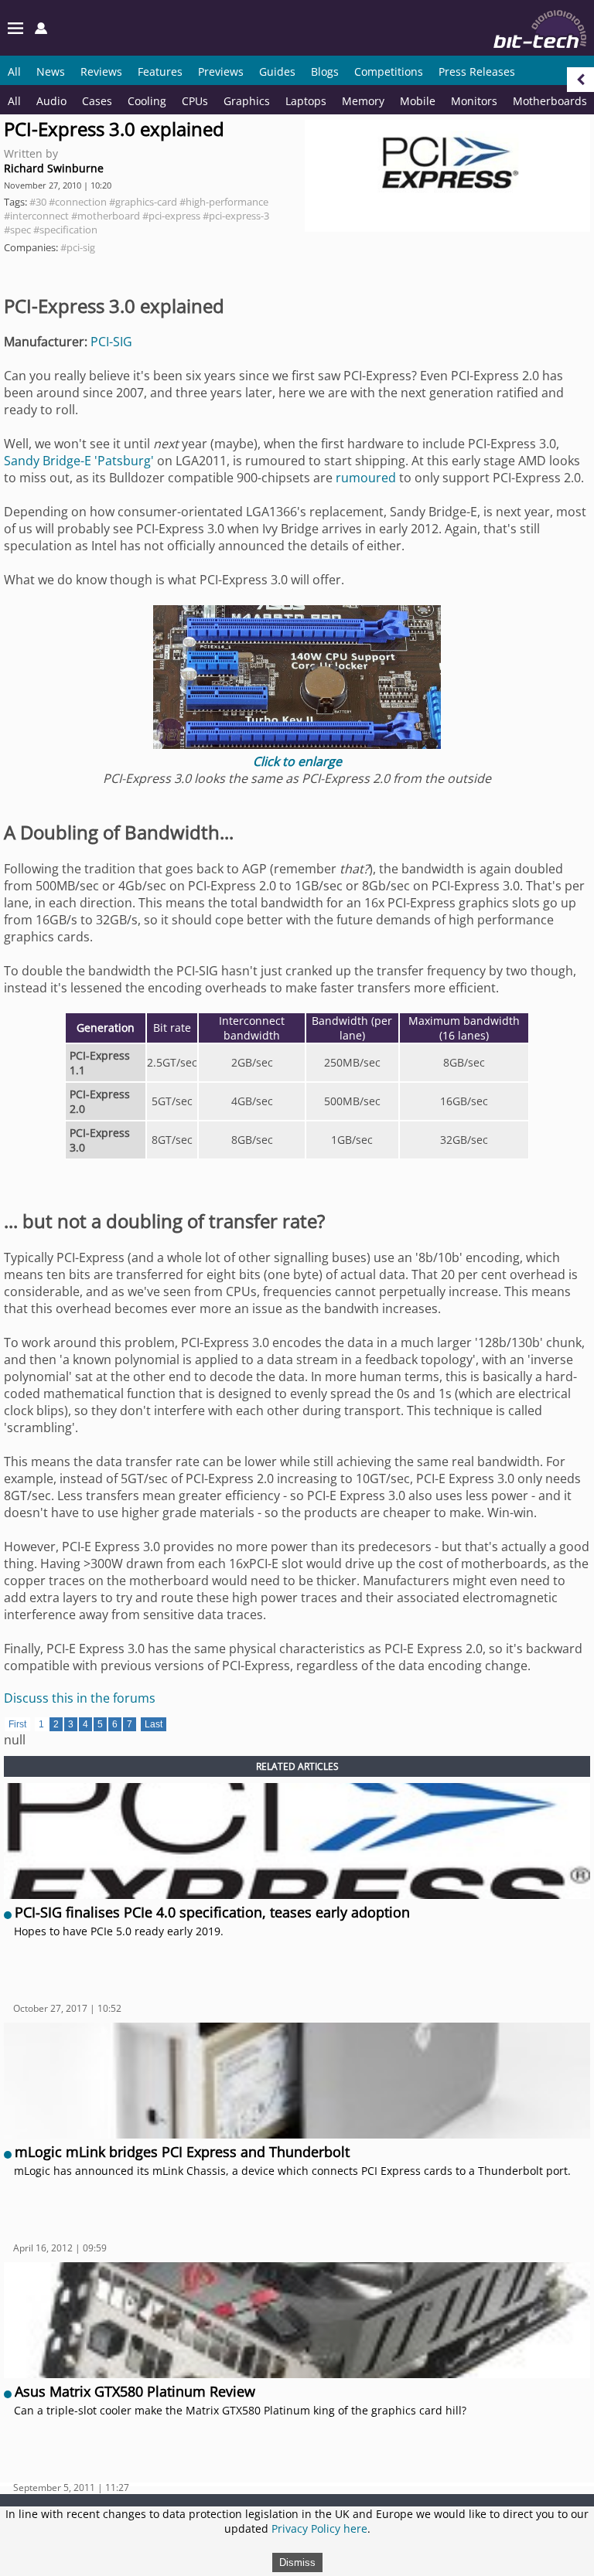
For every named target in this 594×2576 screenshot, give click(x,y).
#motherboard (106, 216)
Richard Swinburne (54, 168)
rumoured (366, 478)
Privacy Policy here (319, 2528)
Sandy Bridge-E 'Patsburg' (79, 461)
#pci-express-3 (236, 216)
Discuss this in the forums (80, 1698)
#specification (65, 230)
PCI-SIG (111, 342)
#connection (78, 202)
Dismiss (297, 2562)
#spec (17, 230)
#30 (38, 202)
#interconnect (36, 216)
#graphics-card (143, 202)
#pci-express (171, 216)
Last (154, 1724)
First (17, 1724)
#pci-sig (78, 247)
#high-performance (224, 202)
